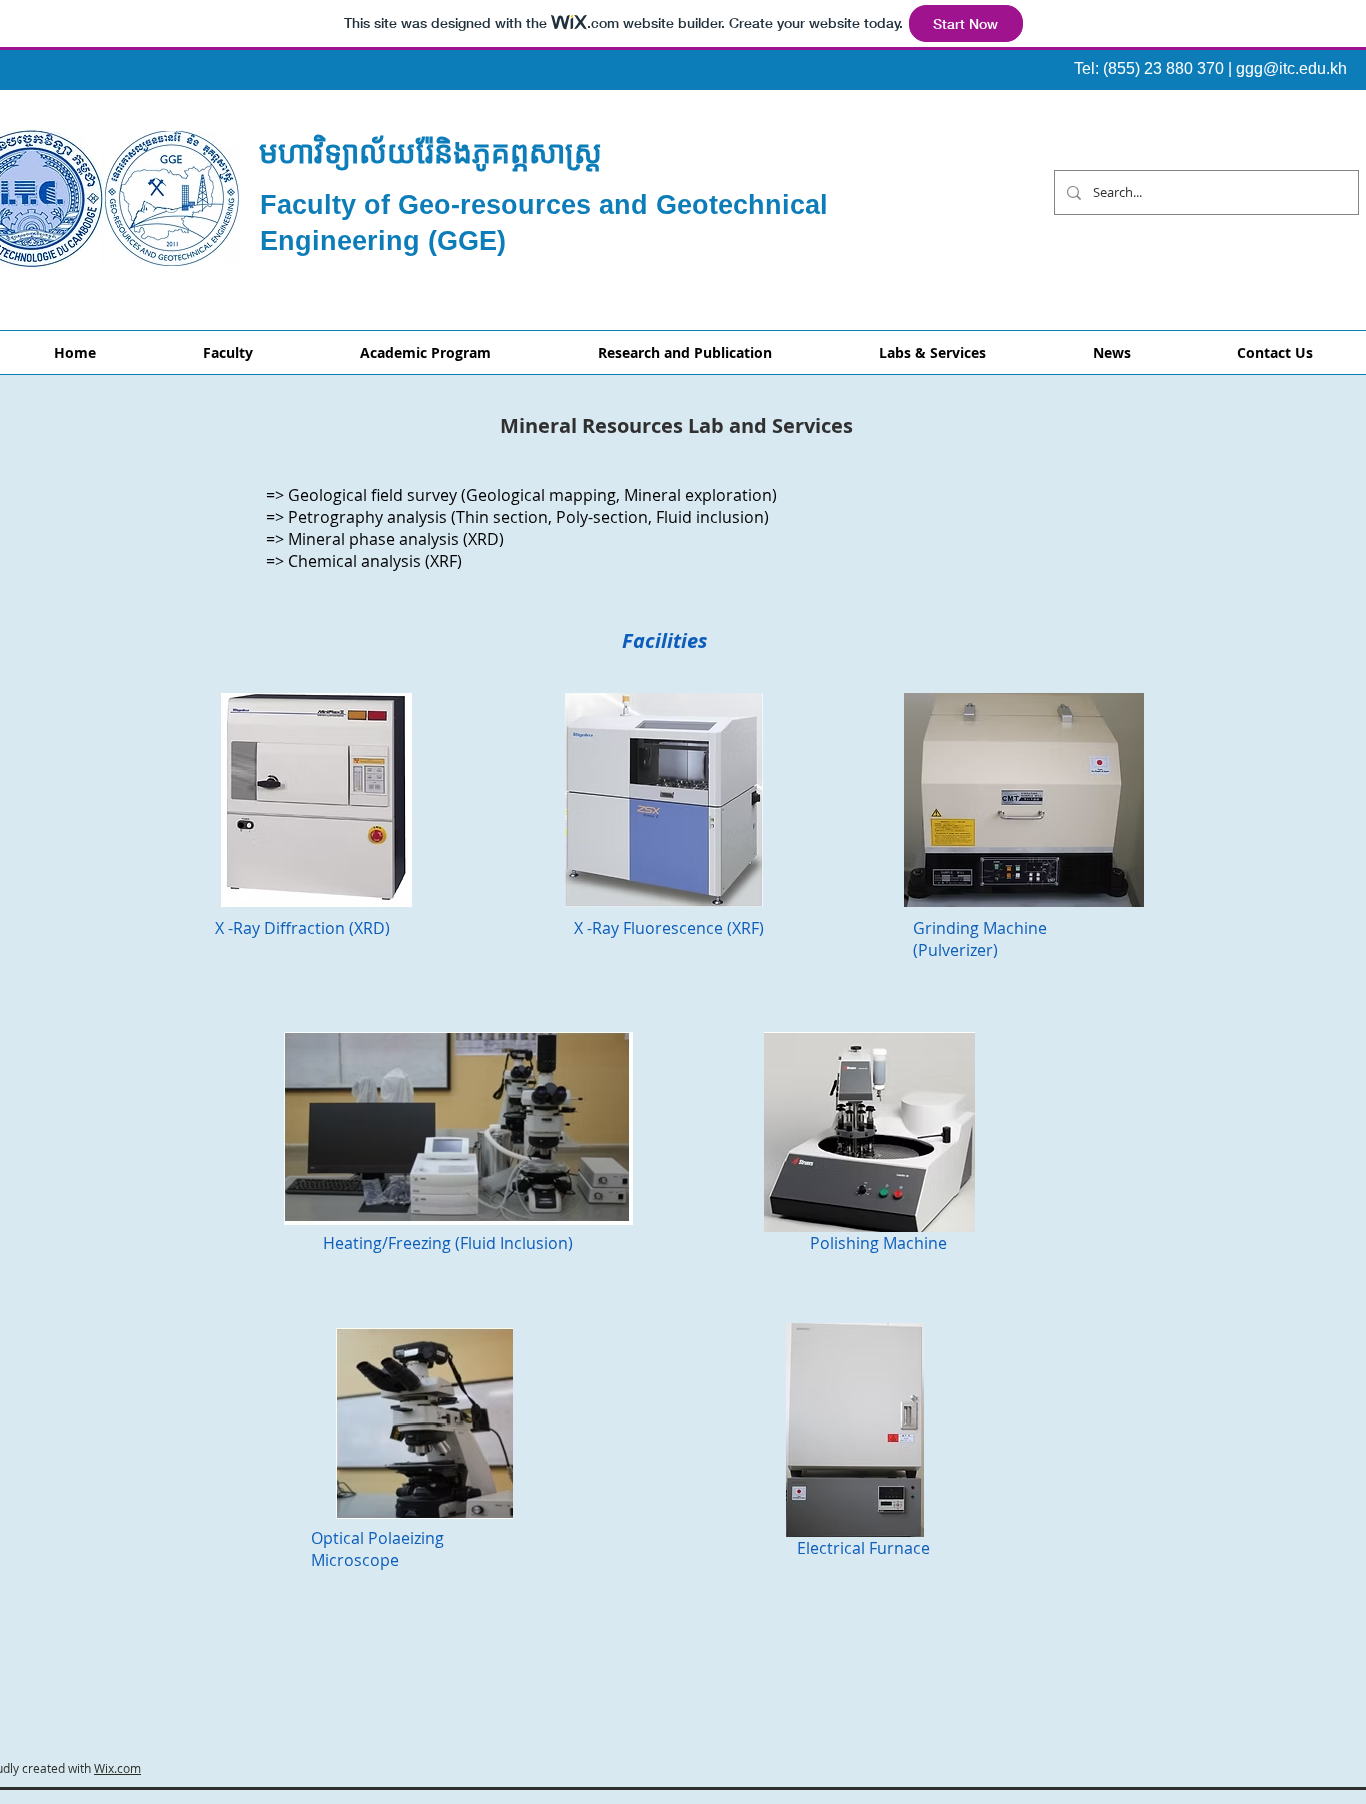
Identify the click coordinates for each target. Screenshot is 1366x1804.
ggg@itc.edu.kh (1291, 68)
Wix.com (117, 1768)
